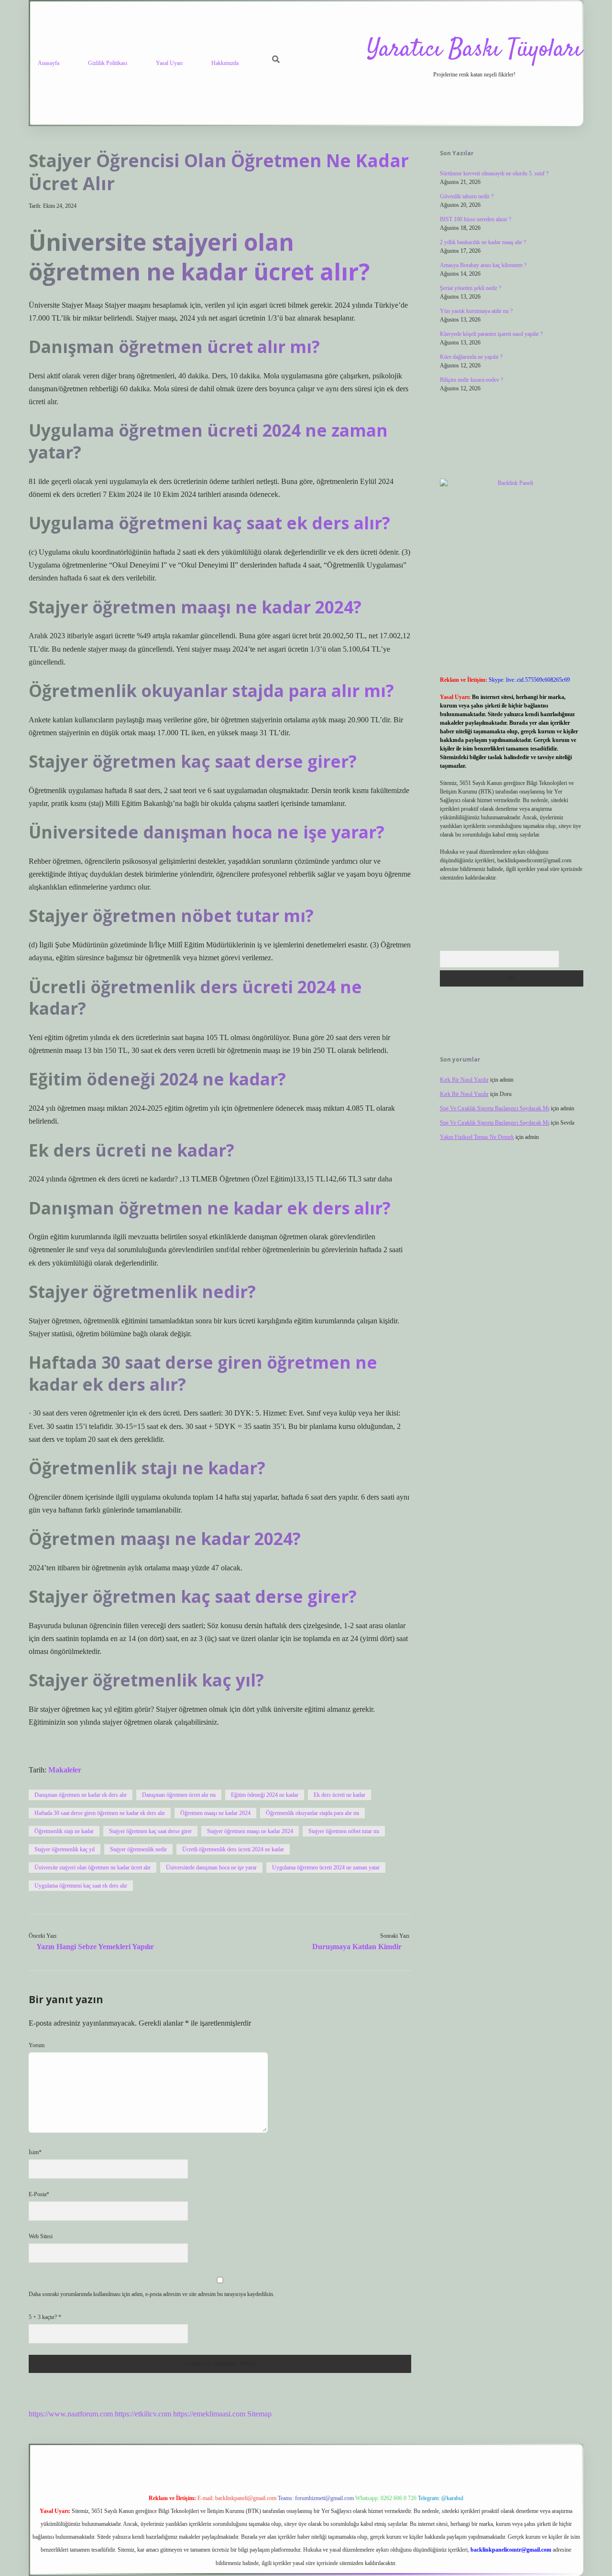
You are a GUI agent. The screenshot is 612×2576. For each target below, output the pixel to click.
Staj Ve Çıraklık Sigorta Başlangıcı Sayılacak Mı (495, 1108)
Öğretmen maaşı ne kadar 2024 (215, 1813)
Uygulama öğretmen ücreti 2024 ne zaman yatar (326, 1868)
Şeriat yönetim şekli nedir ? (470, 288)
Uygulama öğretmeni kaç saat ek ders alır (81, 1886)
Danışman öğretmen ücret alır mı (179, 1795)
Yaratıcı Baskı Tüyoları (474, 50)
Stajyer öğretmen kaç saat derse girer (150, 1831)
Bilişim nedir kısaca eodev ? (471, 380)
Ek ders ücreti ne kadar (339, 1795)
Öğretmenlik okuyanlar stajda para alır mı (312, 1813)
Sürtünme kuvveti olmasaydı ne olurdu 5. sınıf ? (494, 173)
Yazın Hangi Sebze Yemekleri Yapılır (95, 1947)
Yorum (37, 2045)
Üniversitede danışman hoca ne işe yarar (211, 1868)
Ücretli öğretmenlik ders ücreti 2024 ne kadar (233, 1849)
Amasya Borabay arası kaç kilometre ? (483, 265)
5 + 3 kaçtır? (45, 2317)
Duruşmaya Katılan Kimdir (357, 1947)
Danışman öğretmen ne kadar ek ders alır (81, 1795)
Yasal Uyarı (169, 63)
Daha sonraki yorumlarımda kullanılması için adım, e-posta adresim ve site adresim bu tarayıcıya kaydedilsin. (152, 2294)
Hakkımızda (225, 63)
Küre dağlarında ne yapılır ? (471, 357)
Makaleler (65, 1770)
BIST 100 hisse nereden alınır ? (475, 219)
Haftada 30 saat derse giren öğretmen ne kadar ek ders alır (100, 1813)
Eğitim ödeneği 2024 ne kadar (265, 1795)
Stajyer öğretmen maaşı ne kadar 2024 (250, 1831)
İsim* (35, 2152)
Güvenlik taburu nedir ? (467, 196)
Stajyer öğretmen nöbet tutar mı (344, 1831)
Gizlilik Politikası (108, 63)
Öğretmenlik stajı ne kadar (64, 1831)
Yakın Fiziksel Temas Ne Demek (477, 1137)
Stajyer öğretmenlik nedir (138, 1849)
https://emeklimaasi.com (209, 2414)
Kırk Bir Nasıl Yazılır (464, 1080)
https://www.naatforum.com (71, 2414)
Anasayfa (49, 63)
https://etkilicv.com (143, 2414)
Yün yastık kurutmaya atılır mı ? (476, 311)
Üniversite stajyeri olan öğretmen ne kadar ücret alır (93, 1868)
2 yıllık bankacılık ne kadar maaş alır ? (483, 242)
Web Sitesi (41, 2236)
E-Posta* (39, 2194)
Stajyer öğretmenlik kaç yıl (65, 1849)
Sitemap (259, 2414)
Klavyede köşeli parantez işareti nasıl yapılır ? (491, 334)
